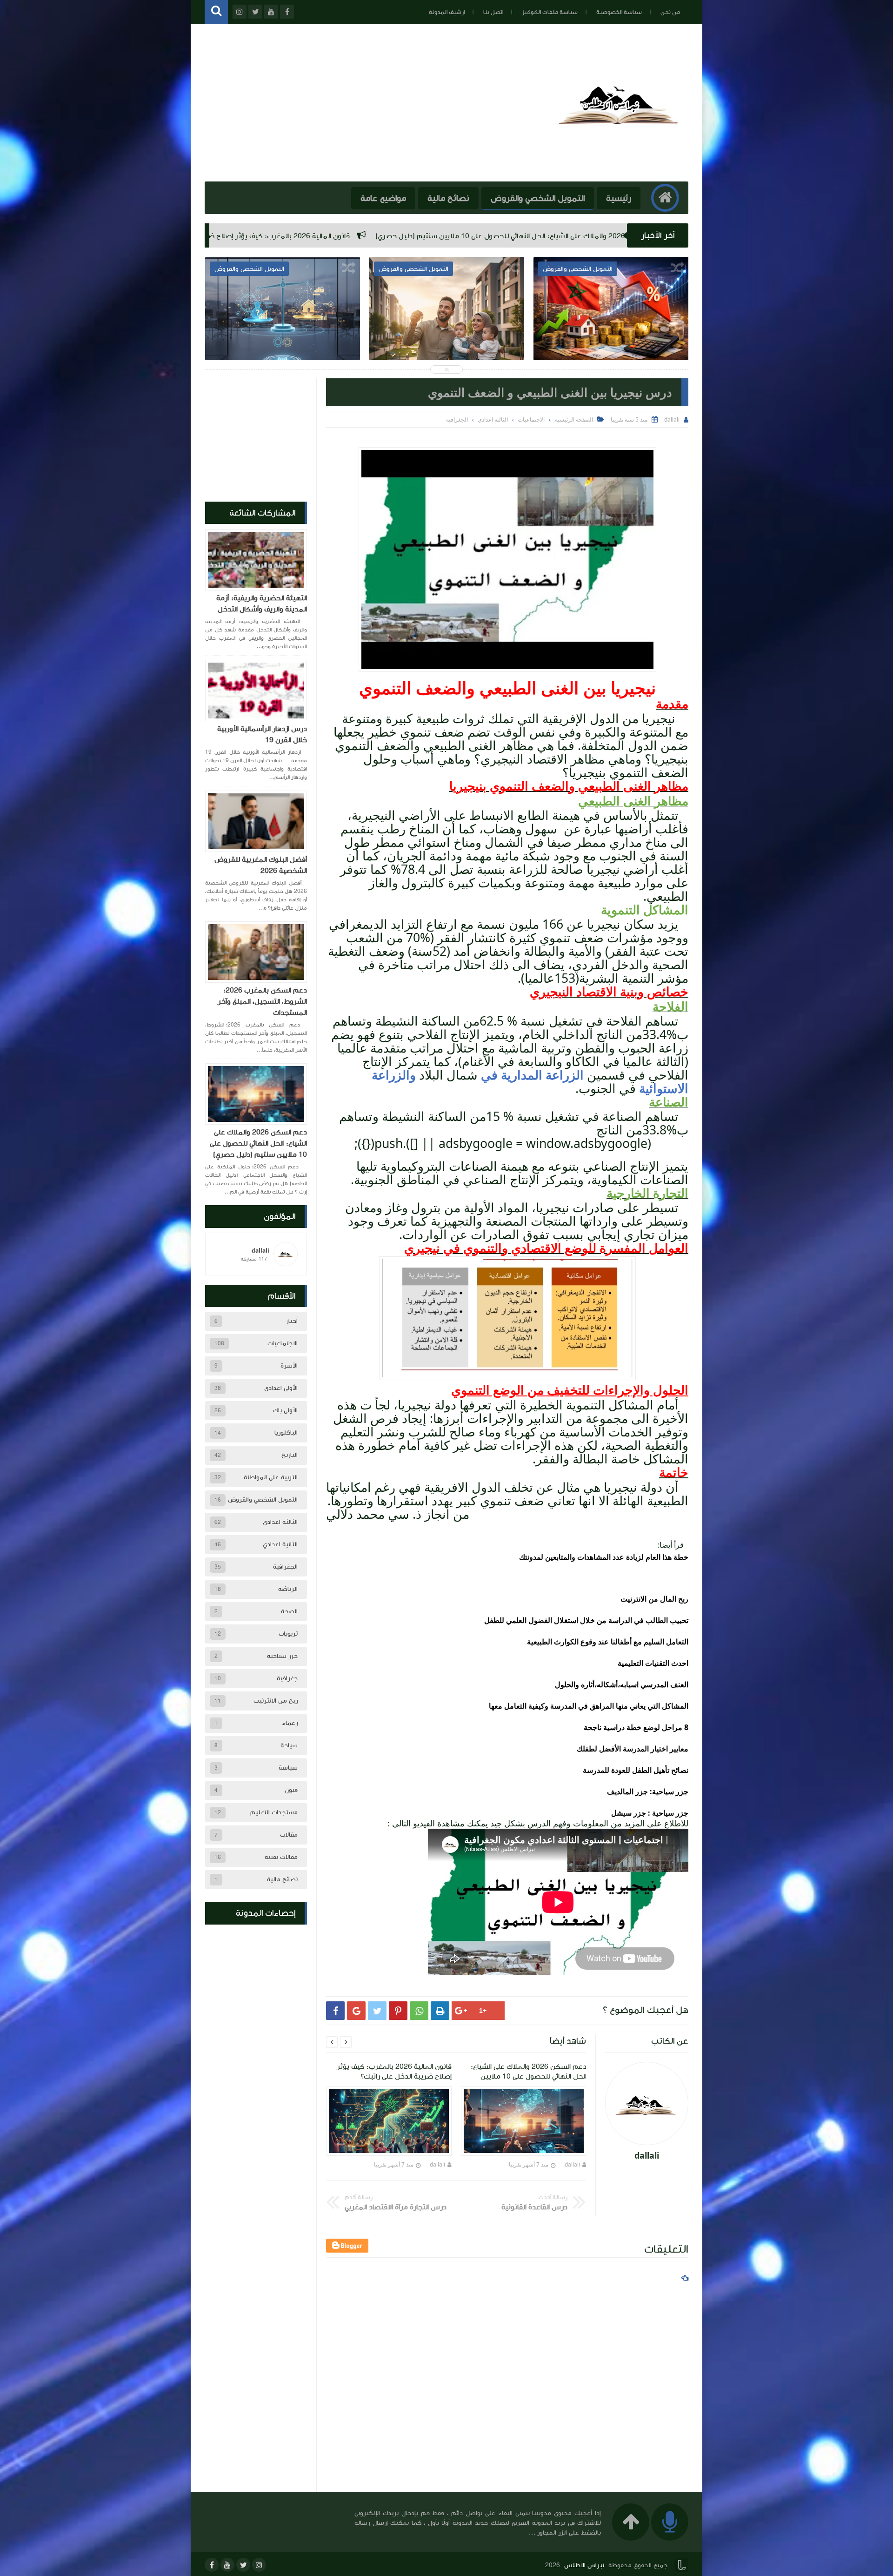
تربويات (288, 1634)
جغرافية (287, 1678)
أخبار (292, 1321)
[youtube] (227, 2565)
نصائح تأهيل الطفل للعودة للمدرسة (636, 1770)
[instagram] (259, 2565)
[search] (216, 12)
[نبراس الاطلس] (620, 167)
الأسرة (289, 1366)
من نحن (670, 12)
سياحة (289, 1745)
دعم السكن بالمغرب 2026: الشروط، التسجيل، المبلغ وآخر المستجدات (262, 1001)
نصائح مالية (448, 198)
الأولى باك (285, 1410)
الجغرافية (285, 1567)
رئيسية (619, 198)
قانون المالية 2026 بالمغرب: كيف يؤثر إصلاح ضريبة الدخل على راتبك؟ (533, 236)
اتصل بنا (493, 12)
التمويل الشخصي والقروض (538, 198)
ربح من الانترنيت (276, 1701)
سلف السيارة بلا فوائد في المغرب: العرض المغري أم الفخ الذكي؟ (282, 335)
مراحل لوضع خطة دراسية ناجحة (633, 1727)
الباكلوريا (286, 1433)
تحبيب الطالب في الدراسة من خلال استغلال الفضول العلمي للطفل (586, 1620)
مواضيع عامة (383, 198)
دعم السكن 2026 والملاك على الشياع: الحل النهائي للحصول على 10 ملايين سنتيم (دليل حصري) (258, 1143)
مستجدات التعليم (274, 1812)
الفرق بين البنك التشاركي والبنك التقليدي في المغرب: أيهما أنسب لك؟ (447, 335)
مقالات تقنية (281, 1857)
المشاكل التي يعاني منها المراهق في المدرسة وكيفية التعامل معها (589, 1706)
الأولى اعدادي (281, 1388)
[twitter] (243, 2565)
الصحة (289, 1611)
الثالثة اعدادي (280, 1522)
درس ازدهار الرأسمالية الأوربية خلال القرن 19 (262, 734)
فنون (291, 1790)
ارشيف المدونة (447, 12)
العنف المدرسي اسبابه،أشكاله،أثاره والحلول (622, 1684)
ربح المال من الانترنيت (654, 1599)
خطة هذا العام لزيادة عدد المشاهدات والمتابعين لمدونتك (604, 1557)
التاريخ (290, 1455)
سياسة (288, 1768)
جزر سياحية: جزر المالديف (648, 1791)
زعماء (290, 1723)
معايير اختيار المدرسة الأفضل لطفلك (633, 1749)
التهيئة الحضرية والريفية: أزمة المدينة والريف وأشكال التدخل (262, 604)
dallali (572, 2164)
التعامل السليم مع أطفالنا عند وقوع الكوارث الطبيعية (608, 1642)
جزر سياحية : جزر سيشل (650, 1813)
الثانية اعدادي (280, 1544)
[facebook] (212, 2565)
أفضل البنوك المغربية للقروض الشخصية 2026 (261, 865)
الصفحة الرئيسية (574, 419)
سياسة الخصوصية (619, 12)
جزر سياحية (282, 1656)
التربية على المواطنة (271, 1477)
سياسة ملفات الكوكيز (550, 12)
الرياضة (288, 1589)
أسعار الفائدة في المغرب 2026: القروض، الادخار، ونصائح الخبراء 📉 (304, 236)
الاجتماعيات (283, 1343)
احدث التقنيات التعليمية (653, 1663)
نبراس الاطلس (584, 2565)
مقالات (289, 1835)
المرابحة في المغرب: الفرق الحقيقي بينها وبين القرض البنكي (611, 335)
